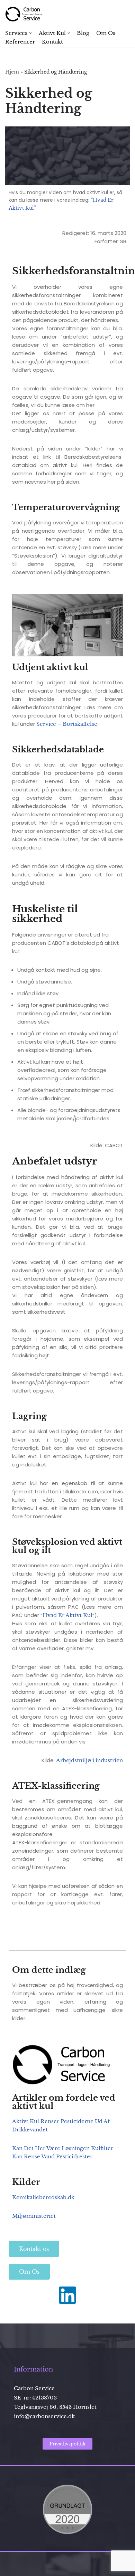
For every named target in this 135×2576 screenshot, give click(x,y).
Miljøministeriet (34, 2216)
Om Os (106, 33)
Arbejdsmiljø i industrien (89, 1760)
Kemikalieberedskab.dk (43, 2197)
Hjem (12, 72)
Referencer (20, 42)
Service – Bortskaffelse (67, 724)
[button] (30, 33)
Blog (83, 33)
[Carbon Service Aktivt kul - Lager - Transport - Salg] (26, 14)
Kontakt (52, 42)
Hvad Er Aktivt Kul (67, 1615)
